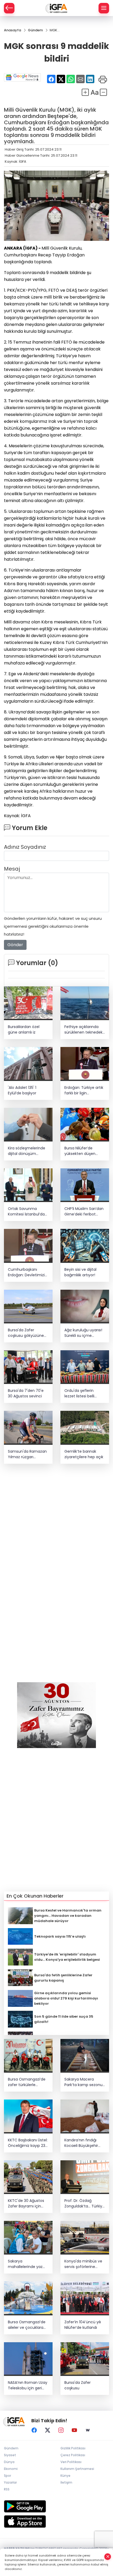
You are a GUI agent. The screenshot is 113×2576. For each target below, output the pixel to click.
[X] (48, 2430)
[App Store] (56, 2522)
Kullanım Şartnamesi (77, 2469)
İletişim (66, 2482)
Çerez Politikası (73, 2455)
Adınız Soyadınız (25, 847)
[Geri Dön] (9, 8)
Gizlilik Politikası (73, 2448)
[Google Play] (56, 2506)
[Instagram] (61, 2430)
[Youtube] (74, 2430)
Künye (65, 2476)
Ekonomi (11, 2469)
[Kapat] (108, 2557)
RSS (7, 2489)
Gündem (11, 2448)
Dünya (9, 2462)
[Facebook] (34, 2430)
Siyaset (10, 2455)
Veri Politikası (71, 2462)
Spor (7, 2476)
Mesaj (12, 869)
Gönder (15, 945)
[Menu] (104, 8)
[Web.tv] (88, 2430)
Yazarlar (10, 2482)
